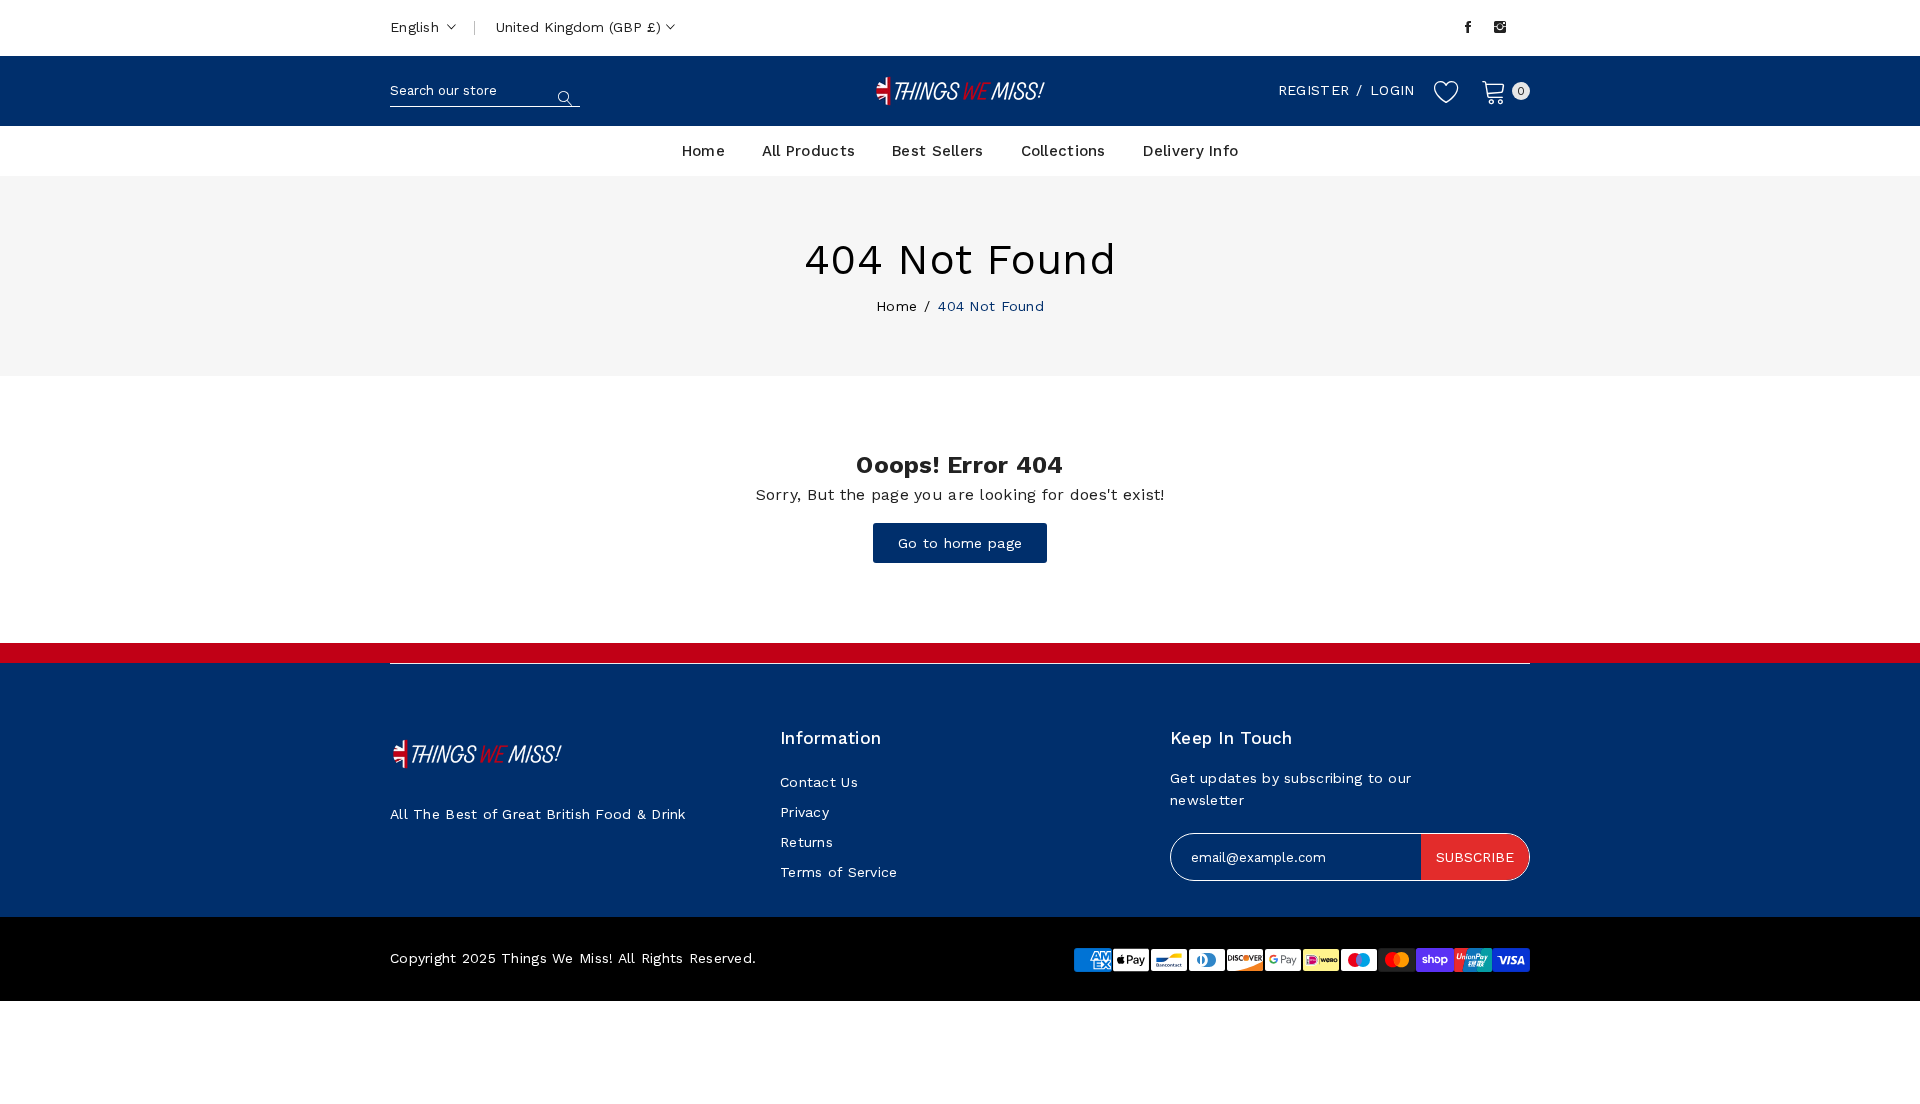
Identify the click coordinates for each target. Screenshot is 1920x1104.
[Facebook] (1468, 27)
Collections (1063, 151)
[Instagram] (1500, 27)
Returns (806, 842)
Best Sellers (937, 151)
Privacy (804, 812)
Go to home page (960, 543)
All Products (808, 151)
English (417, 27)
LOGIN (1392, 90)
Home (703, 151)
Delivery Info (1191, 151)
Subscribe (1475, 857)
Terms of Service (838, 872)
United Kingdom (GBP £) (581, 27)
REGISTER (1313, 90)
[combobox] (485, 91)
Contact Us (819, 782)
